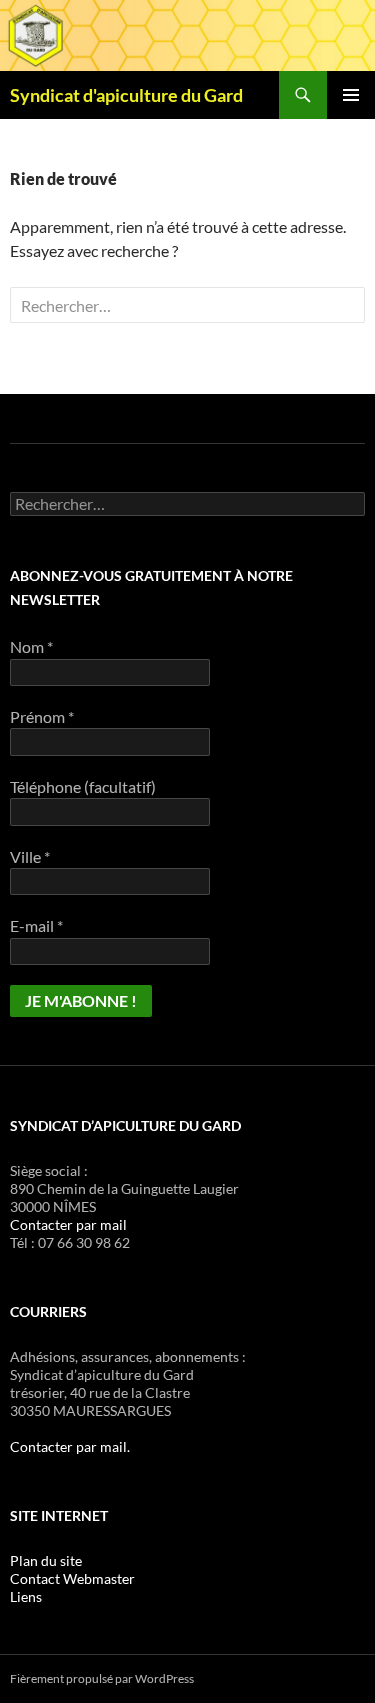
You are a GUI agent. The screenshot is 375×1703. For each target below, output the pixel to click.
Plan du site (46, 1560)
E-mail (36, 925)
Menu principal (351, 95)
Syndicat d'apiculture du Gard (126, 95)
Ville (30, 856)
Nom (31, 646)
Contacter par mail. (70, 1446)
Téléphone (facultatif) (83, 786)
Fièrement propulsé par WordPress (102, 1678)
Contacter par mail (68, 1224)
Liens (26, 1596)
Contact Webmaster (72, 1578)
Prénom (42, 716)
